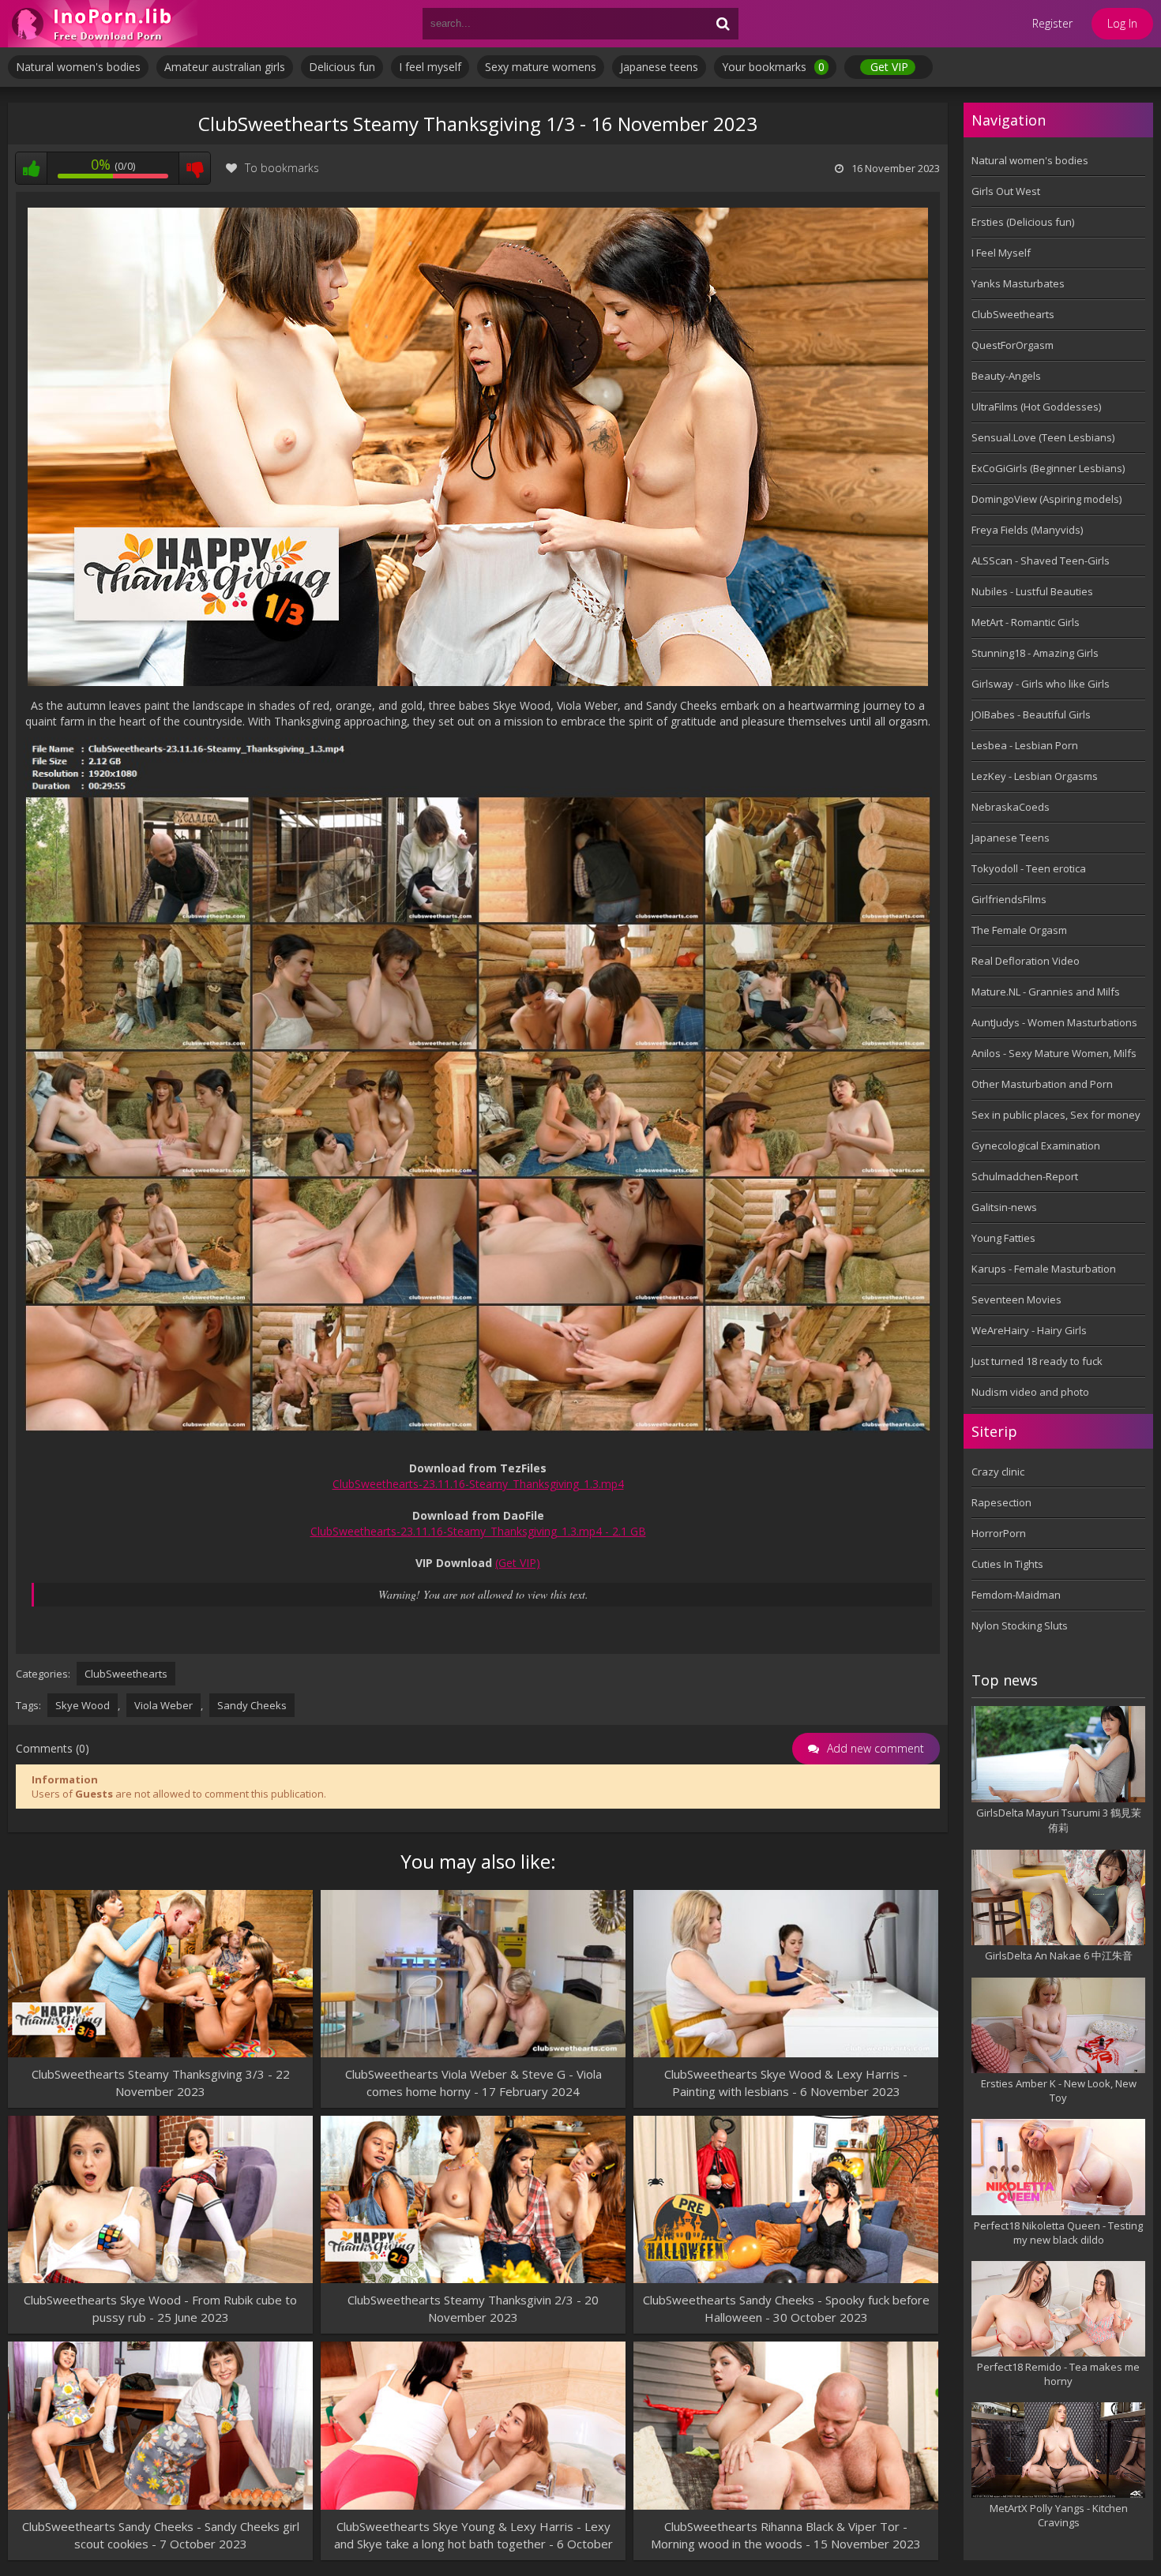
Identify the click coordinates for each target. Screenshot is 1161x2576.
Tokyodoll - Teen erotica (1029, 868)
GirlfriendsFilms (1009, 899)
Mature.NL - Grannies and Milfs (1046, 992)
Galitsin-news (1004, 1207)
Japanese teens (659, 67)
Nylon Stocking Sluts (1020, 1625)
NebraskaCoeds (1011, 807)
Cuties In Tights (1007, 1564)
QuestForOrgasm (1013, 345)
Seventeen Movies (1016, 1299)
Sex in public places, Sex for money (1056, 1115)
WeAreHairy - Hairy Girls (1029, 1330)
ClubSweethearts (126, 1674)
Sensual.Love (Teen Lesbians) (1043, 437)
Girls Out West (1006, 191)
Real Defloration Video (1026, 961)
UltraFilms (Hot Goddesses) (1036, 407)
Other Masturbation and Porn (1042, 1084)
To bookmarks (282, 168)
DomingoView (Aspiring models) (1046, 499)
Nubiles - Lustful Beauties (1032, 591)
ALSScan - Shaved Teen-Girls (1041, 561)
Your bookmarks (773, 67)
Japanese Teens (1011, 838)
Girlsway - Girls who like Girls (1041, 684)
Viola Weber (163, 1705)
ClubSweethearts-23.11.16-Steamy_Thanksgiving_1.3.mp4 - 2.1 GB (478, 1531)
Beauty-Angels (1006, 376)
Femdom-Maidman (1016, 1595)
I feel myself (430, 67)
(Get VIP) (518, 1563)
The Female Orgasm (1019, 930)
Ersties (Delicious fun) (1023, 222)
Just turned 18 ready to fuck (1037, 1361)
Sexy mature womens (541, 67)
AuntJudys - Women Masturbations (1054, 1022)
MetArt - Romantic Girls (1026, 622)
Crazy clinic (998, 1472)
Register (1052, 23)
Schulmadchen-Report (1025, 1176)
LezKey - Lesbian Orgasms (1035, 776)
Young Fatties (1003, 1238)
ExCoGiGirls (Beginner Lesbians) (1048, 468)
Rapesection (1001, 1502)
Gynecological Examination (1036, 1146)
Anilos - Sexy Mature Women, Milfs (1054, 1053)
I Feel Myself (1001, 253)
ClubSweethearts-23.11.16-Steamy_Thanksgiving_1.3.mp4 (478, 1484)
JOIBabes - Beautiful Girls (1031, 714)
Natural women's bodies (78, 67)
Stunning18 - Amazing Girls (1035, 653)
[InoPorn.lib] (103, 24)
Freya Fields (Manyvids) (1027, 530)
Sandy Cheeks (252, 1705)
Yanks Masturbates (1018, 283)
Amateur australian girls (225, 67)
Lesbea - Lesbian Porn (1025, 745)
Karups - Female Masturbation (1044, 1269)
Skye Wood (83, 1705)
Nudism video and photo (1030, 1392)
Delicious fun (342, 67)
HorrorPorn (999, 1533)
